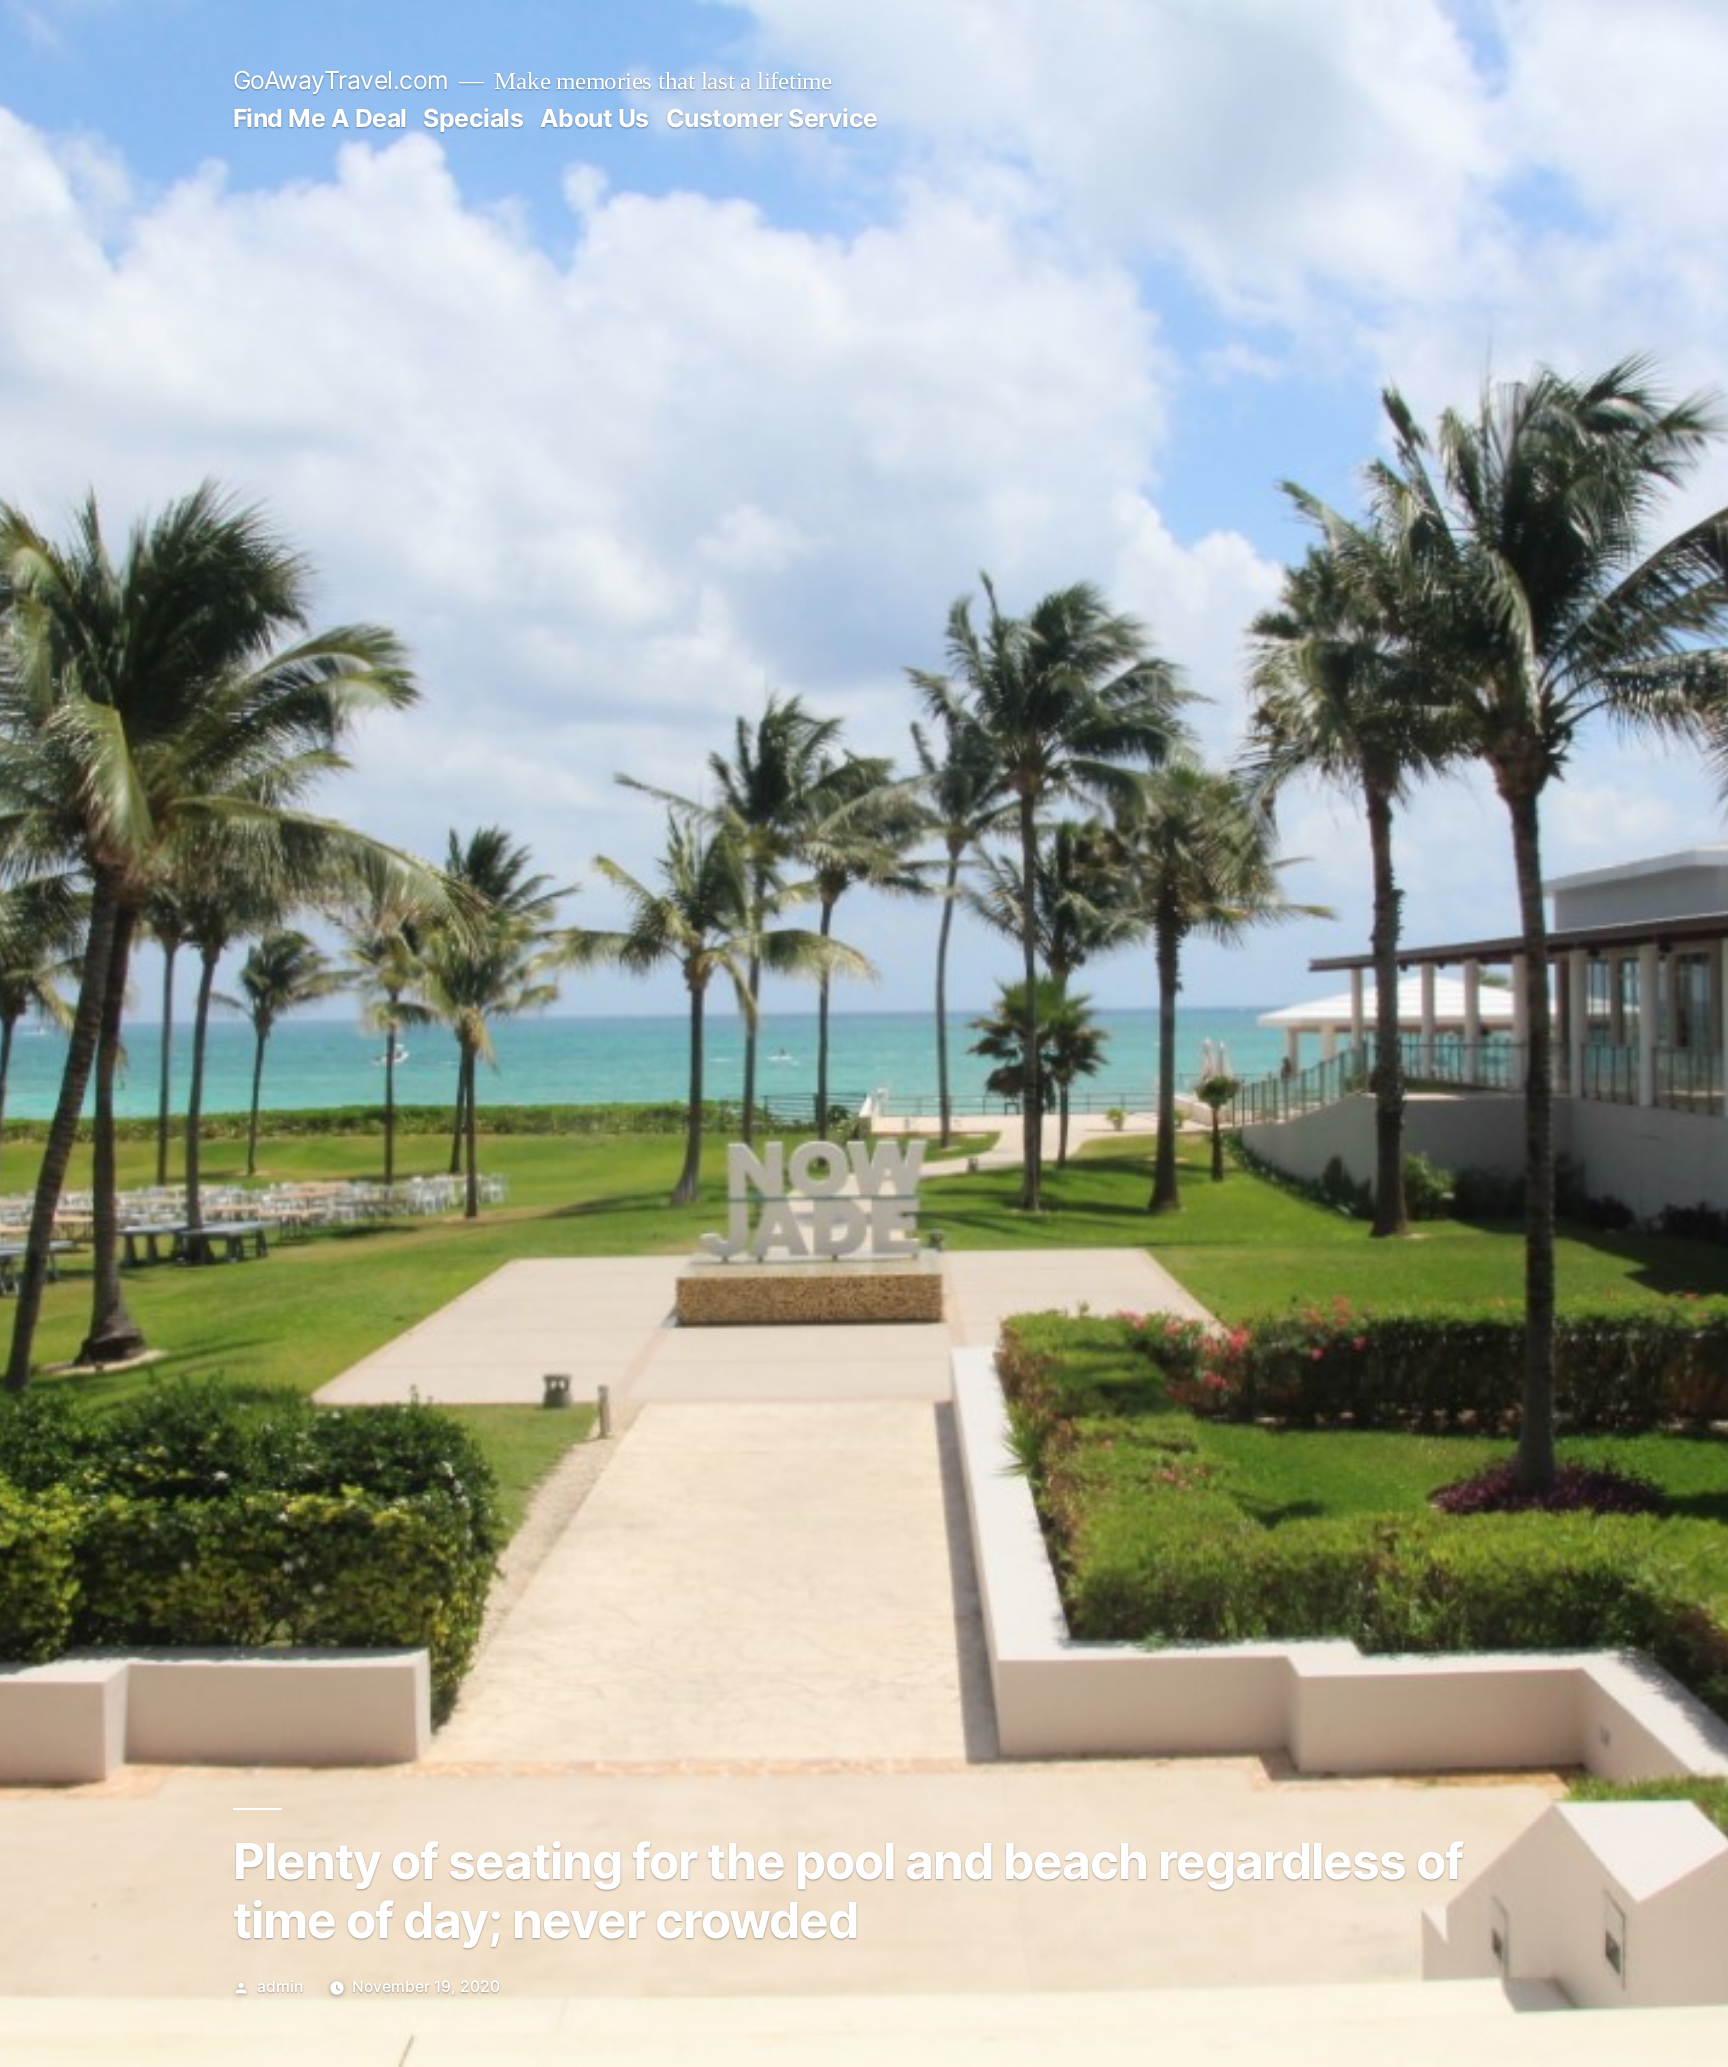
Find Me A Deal (320, 118)
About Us (594, 118)
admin (280, 1986)
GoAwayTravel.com (341, 80)
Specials (473, 118)
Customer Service (772, 118)
